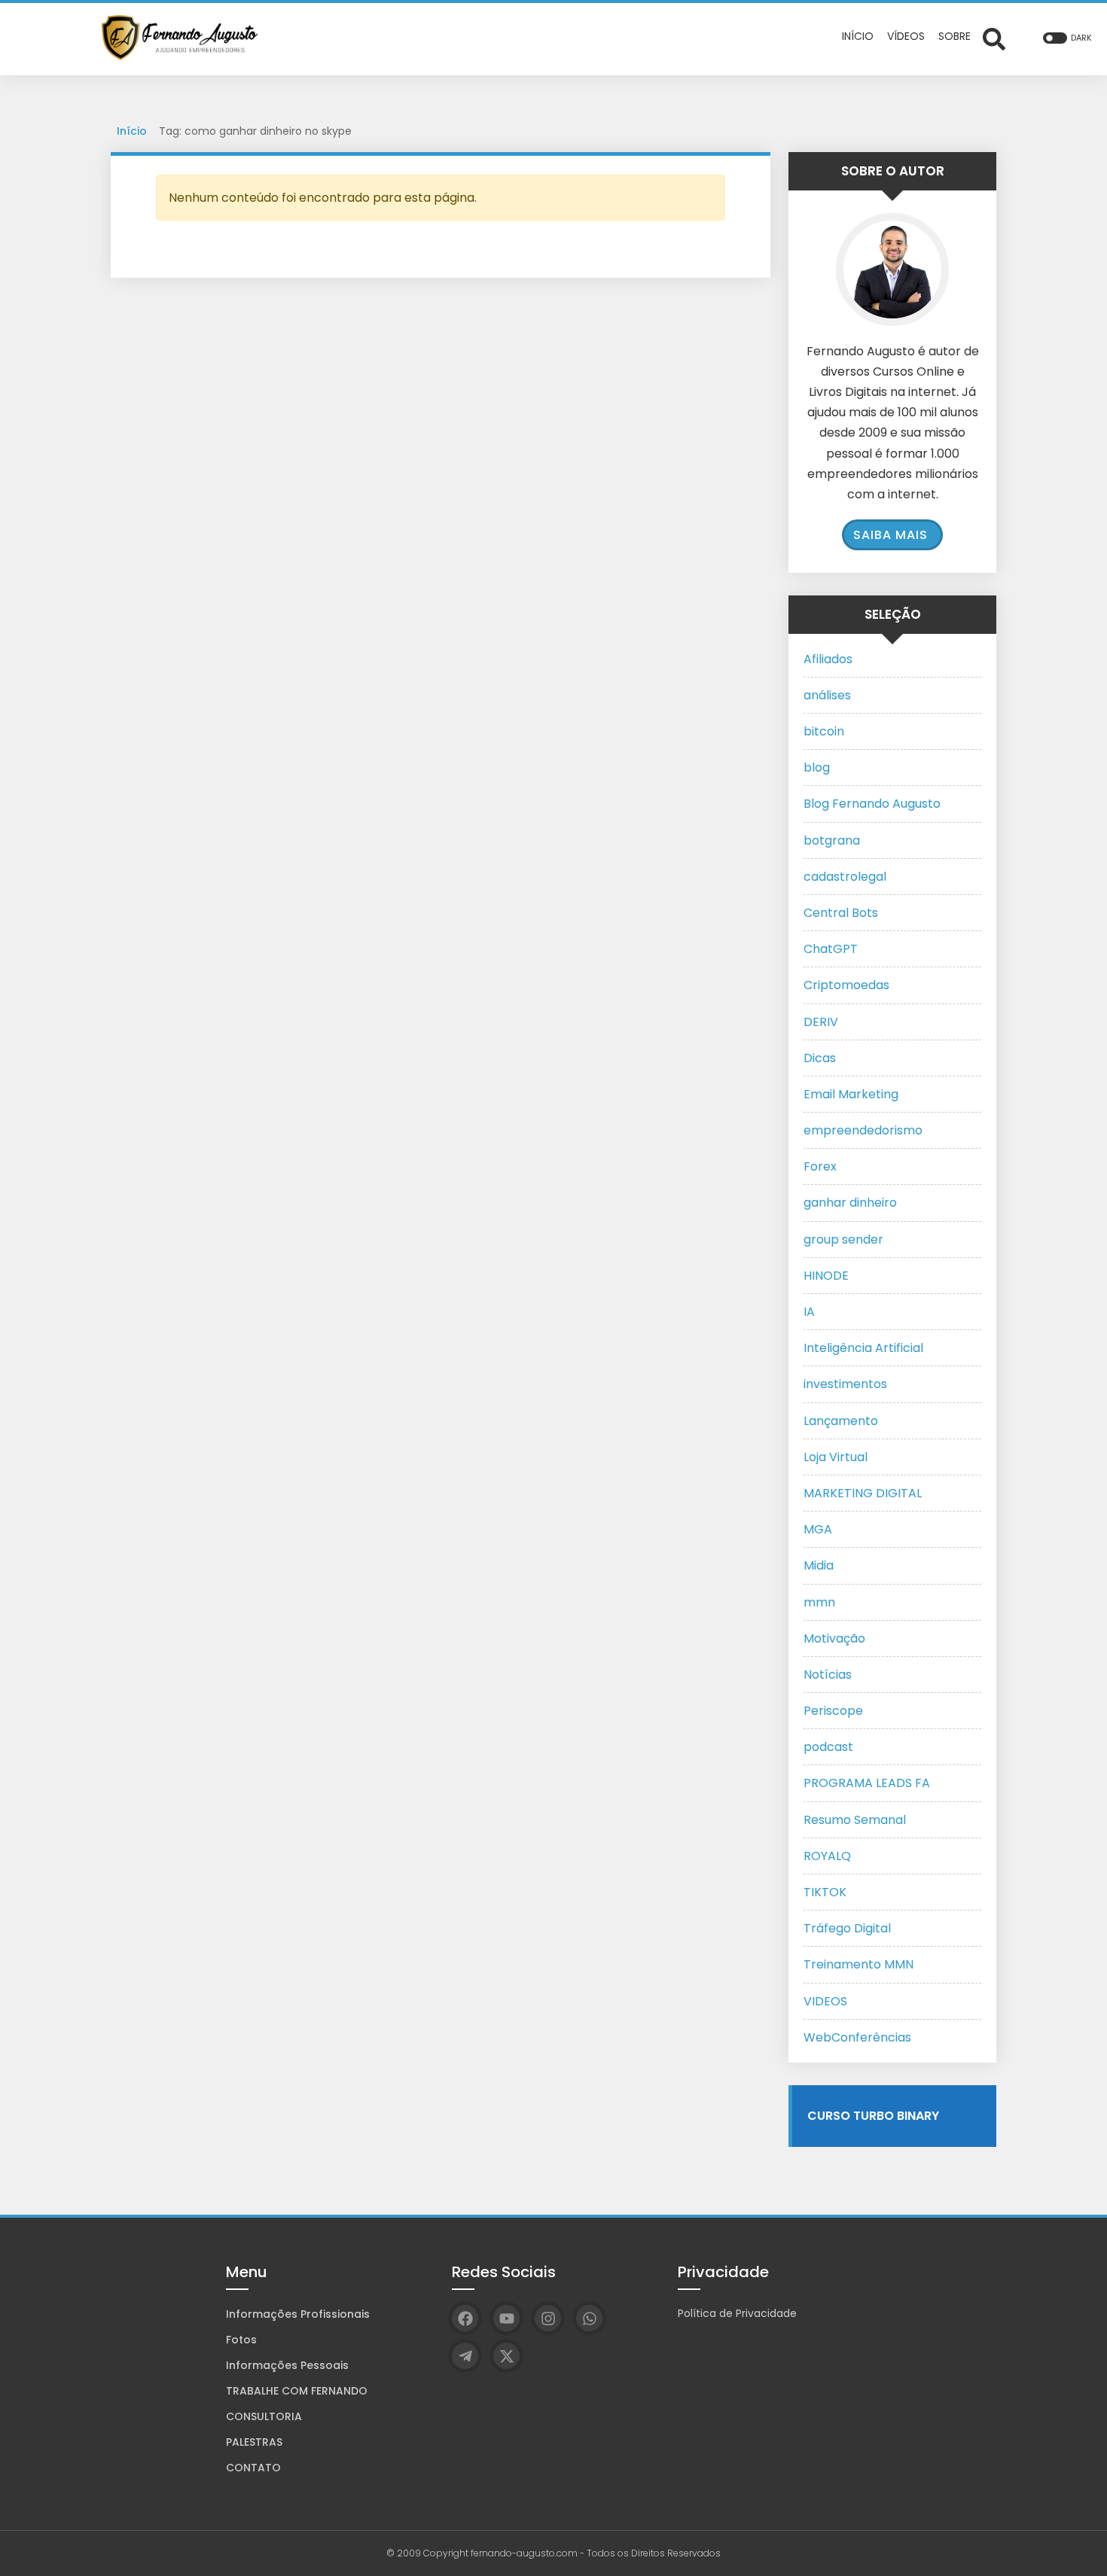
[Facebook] (465, 2318)
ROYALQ (827, 1856)
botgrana (832, 840)
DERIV (821, 1022)
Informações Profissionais (298, 2314)
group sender (843, 1239)
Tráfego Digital (847, 1928)
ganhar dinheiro (850, 1203)
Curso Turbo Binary (873, 2116)
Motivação (834, 1638)
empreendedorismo (863, 1130)
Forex (820, 1166)
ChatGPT (831, 949)
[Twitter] (506, 2356)
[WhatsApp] (589, 2318)
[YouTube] (506, 2318)
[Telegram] (465, 2356)
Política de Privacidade (737, 2313)
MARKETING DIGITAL (863, 1493)
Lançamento (841, 1421)
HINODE (826, 1276)
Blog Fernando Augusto (872, 804)
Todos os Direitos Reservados (654, 2553)
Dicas (820, 1058)
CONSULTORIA (264, 2416)
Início (132, 131)
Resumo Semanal (855, 1820)
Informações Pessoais (287, 2365)
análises (827, 695)
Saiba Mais (890, 535)
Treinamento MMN (858, 1964)
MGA (818, 1529)
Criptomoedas (846, 985)
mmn (819, 1602)
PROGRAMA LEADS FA (867, 1783)
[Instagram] (548, 2318)
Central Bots (841, 913)
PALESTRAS (254, 2442)
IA (809, 1312)
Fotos (241, 2340)
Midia (819, 1565)
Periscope (833, 1711)
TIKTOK (825, 1892)
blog (817, 767)
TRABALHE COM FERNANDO (297, 2391)
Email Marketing (851, 1094)
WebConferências (857, 2037)
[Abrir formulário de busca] (994, 38)
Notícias (828, 1675)
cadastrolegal (845, 877)
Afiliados (828, 659)
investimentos (845, 1384)
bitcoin (824, 731)
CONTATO (253, 2468)
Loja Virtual (836, 1457)
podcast (828, 1747)
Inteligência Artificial (863, 1348)
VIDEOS (825, 2001)
